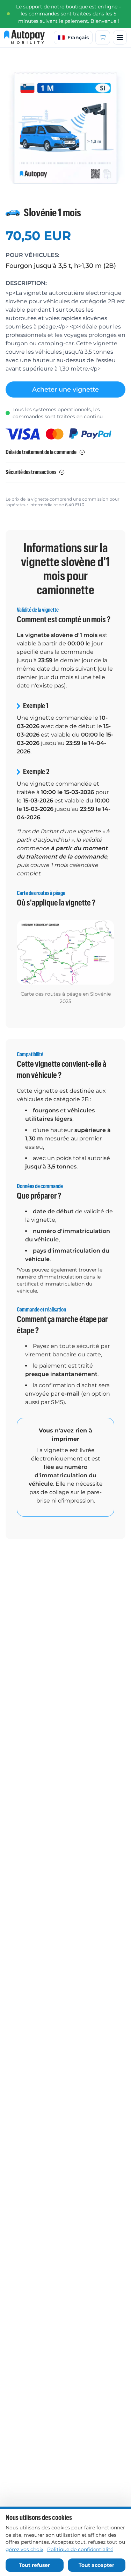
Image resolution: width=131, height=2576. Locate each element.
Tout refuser (34, 2565)
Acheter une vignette (65, 389)
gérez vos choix (24, 2549)
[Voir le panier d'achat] (103, 38)
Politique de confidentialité (80, 2549)
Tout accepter (96, 2565)
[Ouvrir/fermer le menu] (120, 38)
